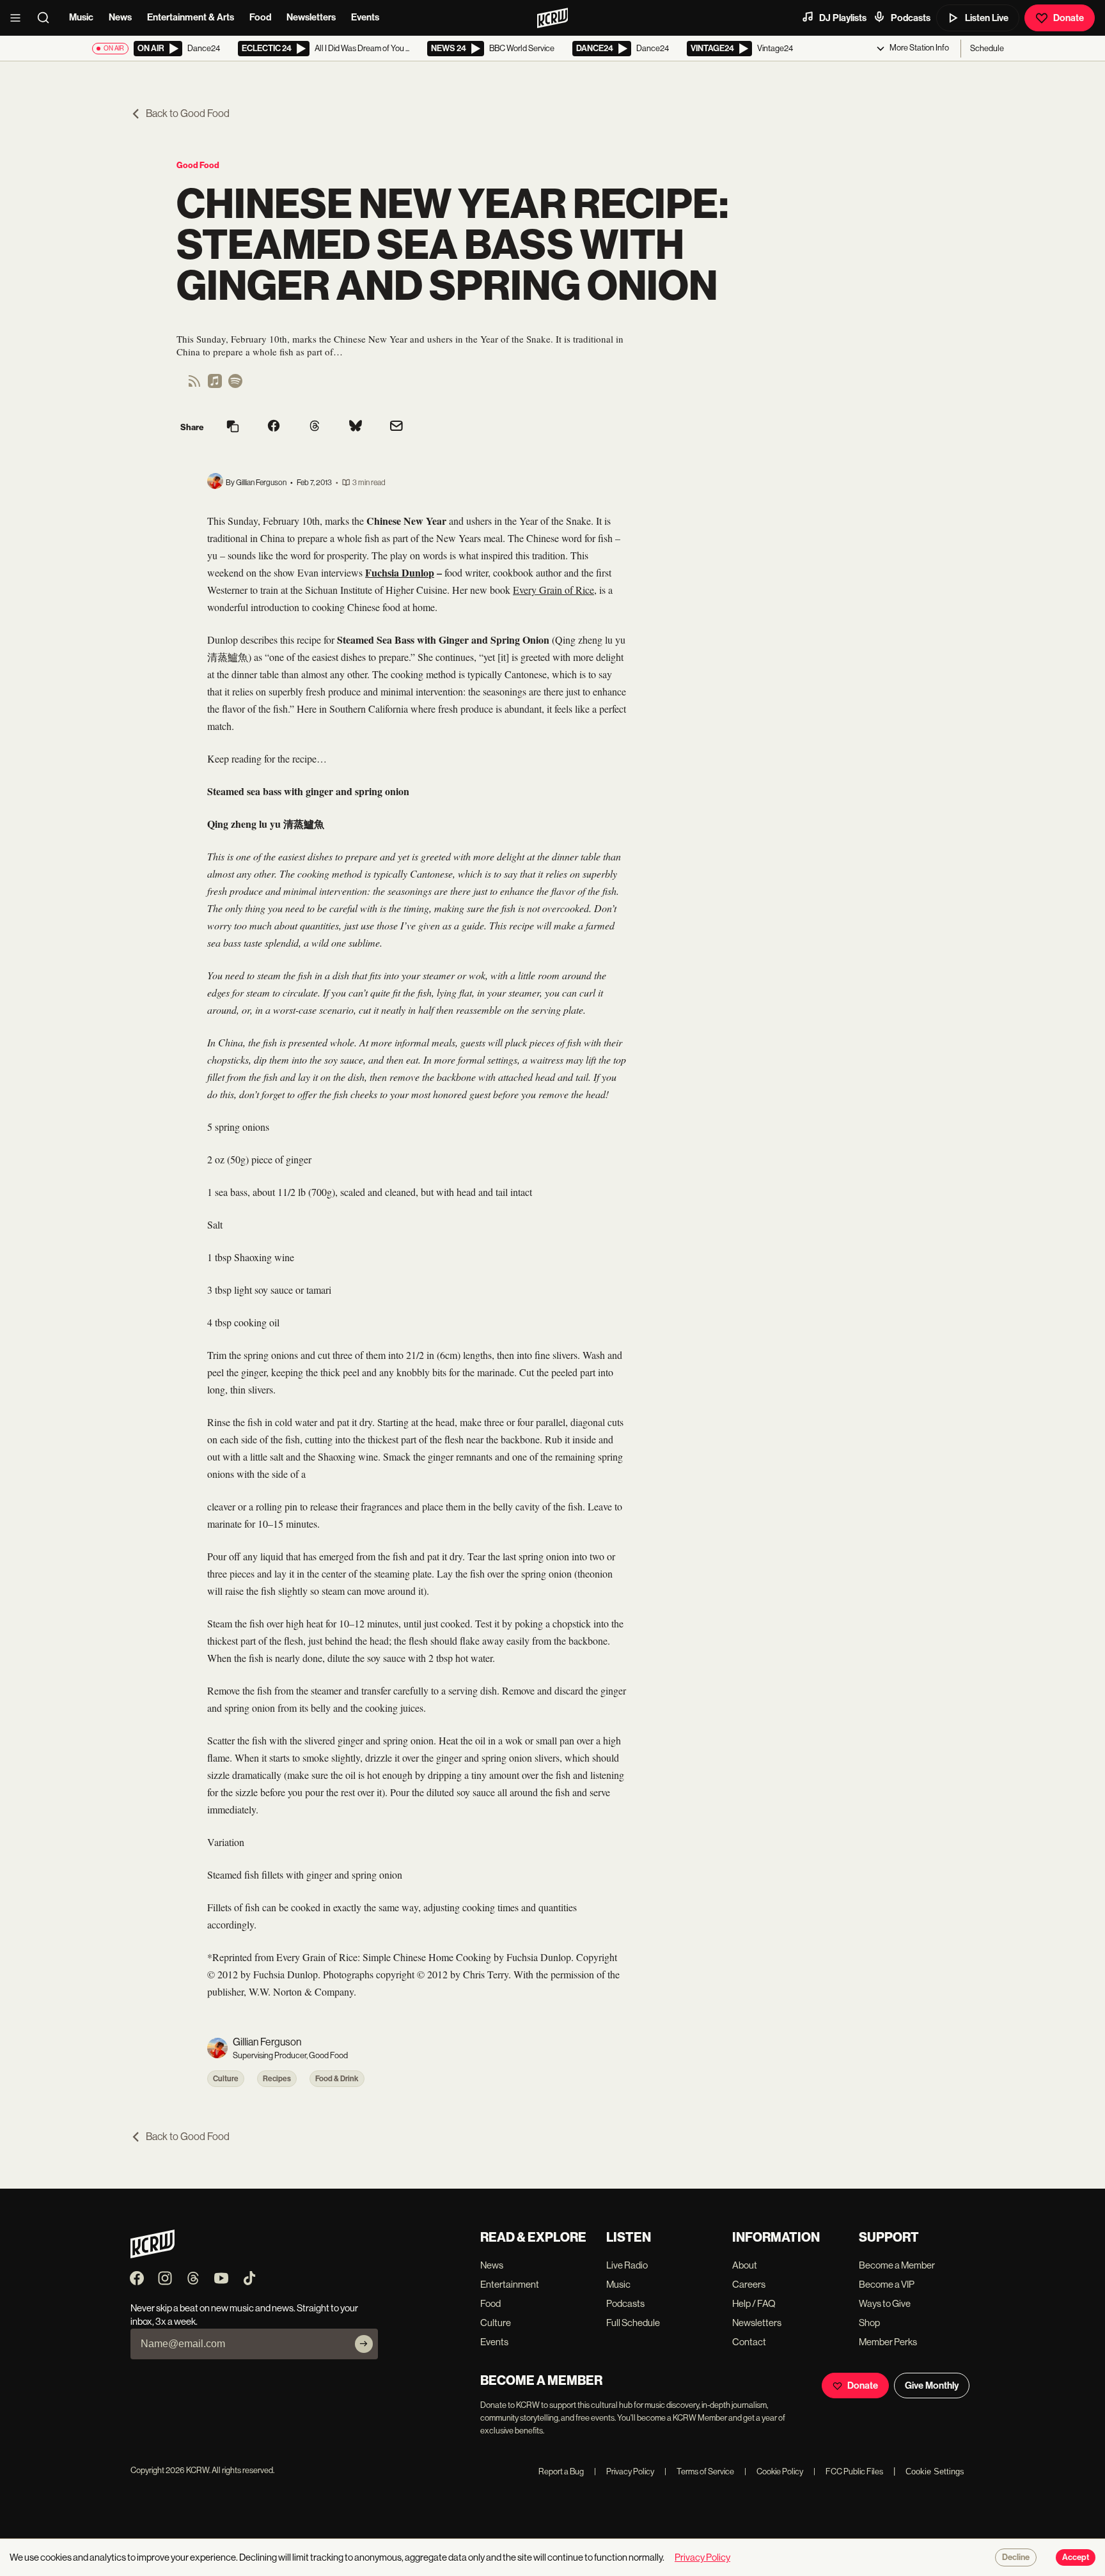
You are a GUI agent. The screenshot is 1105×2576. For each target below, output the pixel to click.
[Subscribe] (364, 2344)
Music (81, 17)
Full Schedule (633, 2323)
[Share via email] (396, 427)
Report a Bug (561, 2471)
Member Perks (888, 2342)
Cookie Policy (774, 2471)
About (745, 2265)
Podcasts (911, 18)
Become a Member (897, 2265)
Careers (749, 2284)
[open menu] (19, 18)
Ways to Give (885, 2303)
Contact (749, 2342)
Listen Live (987, 18)
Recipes (277, 2079)
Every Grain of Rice (553, 590)
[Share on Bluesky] (356, 427)
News (120, 17)
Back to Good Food (188, 113)
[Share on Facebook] (274, 427)
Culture (226, 2079)
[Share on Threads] (315, 427)
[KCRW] (153, 2255)
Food (260, 17)
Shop (869, 2323)
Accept (1076, 2557)
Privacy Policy (624, 2471)
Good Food (198, 165)
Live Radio (627, 2265)
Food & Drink (337, 2079)
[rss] (194, 385)
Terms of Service (699, 2471)
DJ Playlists (843, 18)
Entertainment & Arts (191, 17)
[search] (47, 18)
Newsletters (311, 17)
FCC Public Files (848, 2471)
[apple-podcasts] (215, 385)
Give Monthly (932, 2386)
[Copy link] (233, 427)
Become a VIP (887, 2284)
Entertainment (510, 2284)
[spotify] (235, 385)
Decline (1016, 2557)
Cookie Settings (935, 2471)
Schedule (987, 48)
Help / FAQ (754, 2303)
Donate (1069, 18)
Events (365, 17)
